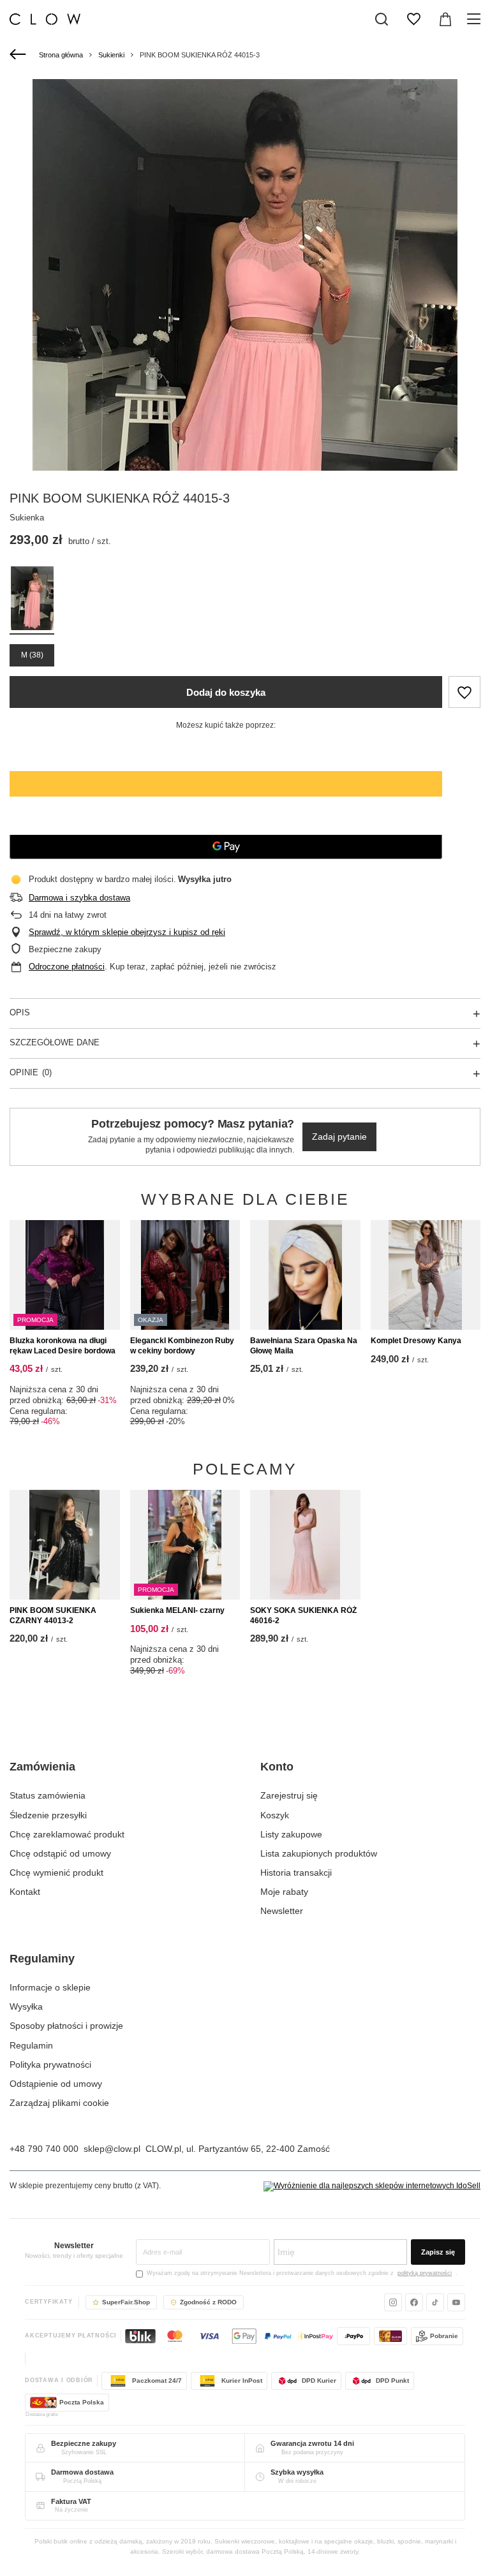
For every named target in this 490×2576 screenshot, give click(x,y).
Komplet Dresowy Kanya (416, 1341)
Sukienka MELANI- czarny (177, 1610)
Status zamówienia (48, 1795)
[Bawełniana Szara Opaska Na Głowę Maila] (305, 1275)
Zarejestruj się (289, 1795)
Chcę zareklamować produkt (67, 1834)
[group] (245, 398)
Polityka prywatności (50, 2064)
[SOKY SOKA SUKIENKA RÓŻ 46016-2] (305, 1545)
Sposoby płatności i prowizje (66, 2026)
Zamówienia (42, 1767)
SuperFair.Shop (126, 2302)
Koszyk (275, 1815)
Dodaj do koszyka (226, 692)
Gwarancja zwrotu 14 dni (312, 2443)
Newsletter (282, 1911)
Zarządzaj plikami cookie (59, 2103)
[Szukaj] (382, 19)
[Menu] (476, 19)
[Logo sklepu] (45, 19)
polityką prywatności (425, 2273)
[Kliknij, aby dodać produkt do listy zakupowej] (464, 692)
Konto (277, 1767)
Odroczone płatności (67, 967)
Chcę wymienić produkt (56, 1873)
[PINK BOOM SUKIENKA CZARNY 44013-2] (65, 1545)
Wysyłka (26, 2006)
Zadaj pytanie (339, 1137)
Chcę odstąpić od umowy (60, 1853)
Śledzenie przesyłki (48, 1815)
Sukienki (111, 55)
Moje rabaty (284, 1892)
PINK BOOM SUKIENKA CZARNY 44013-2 (53, 1616)
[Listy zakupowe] (413, 19)
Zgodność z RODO (208, 2302)
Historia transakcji (296, 1873)
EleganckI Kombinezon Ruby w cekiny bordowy (182, 1346)
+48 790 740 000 (44, 2149)
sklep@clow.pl (112, 2149)
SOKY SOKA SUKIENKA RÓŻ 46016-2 (303, 1616)
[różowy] (32, 600)
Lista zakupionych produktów (319, 1853)
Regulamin (31, 2045)
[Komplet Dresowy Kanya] (426, 1275)
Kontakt (25, 1892)
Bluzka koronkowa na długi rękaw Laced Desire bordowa (63, 1346)
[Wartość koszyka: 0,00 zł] (445, 19)
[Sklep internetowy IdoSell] (372, 2186)
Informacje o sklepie (50, 1987)
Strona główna (61, 55)
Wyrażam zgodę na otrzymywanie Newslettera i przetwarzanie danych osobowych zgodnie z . (302, 2273)
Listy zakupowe (291, 1834)
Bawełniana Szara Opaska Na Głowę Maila (304, 1346)
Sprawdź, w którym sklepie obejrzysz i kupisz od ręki (127, 932)
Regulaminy (42, 1959)
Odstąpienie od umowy (56, 2084)
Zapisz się (438, 2252)
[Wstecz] (19, 55)
